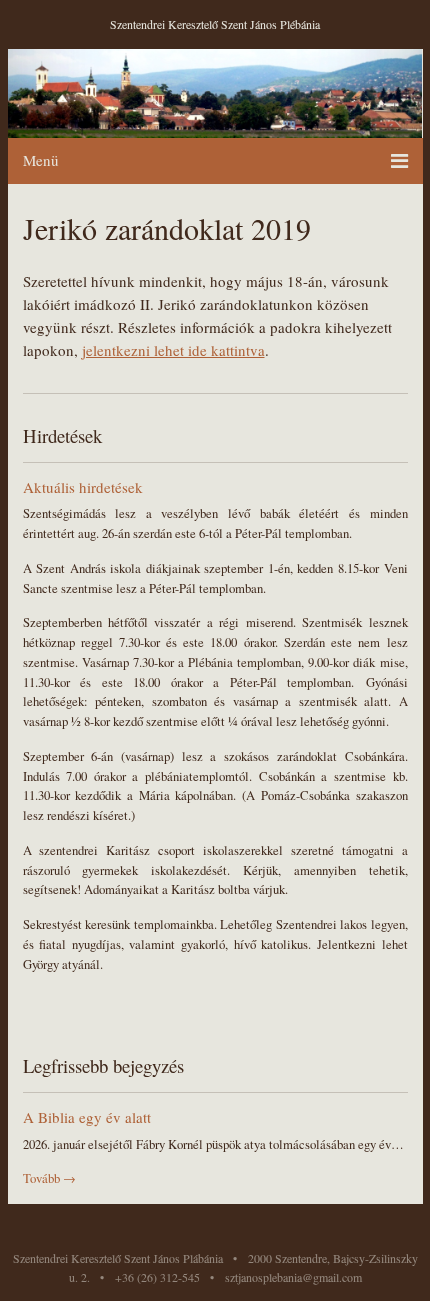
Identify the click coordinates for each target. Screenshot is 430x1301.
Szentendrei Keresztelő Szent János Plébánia (215, 24)
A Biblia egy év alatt (87, 1117)
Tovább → (49, 1178)
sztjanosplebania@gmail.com (293, 1277)
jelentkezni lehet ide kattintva (173, 350)
